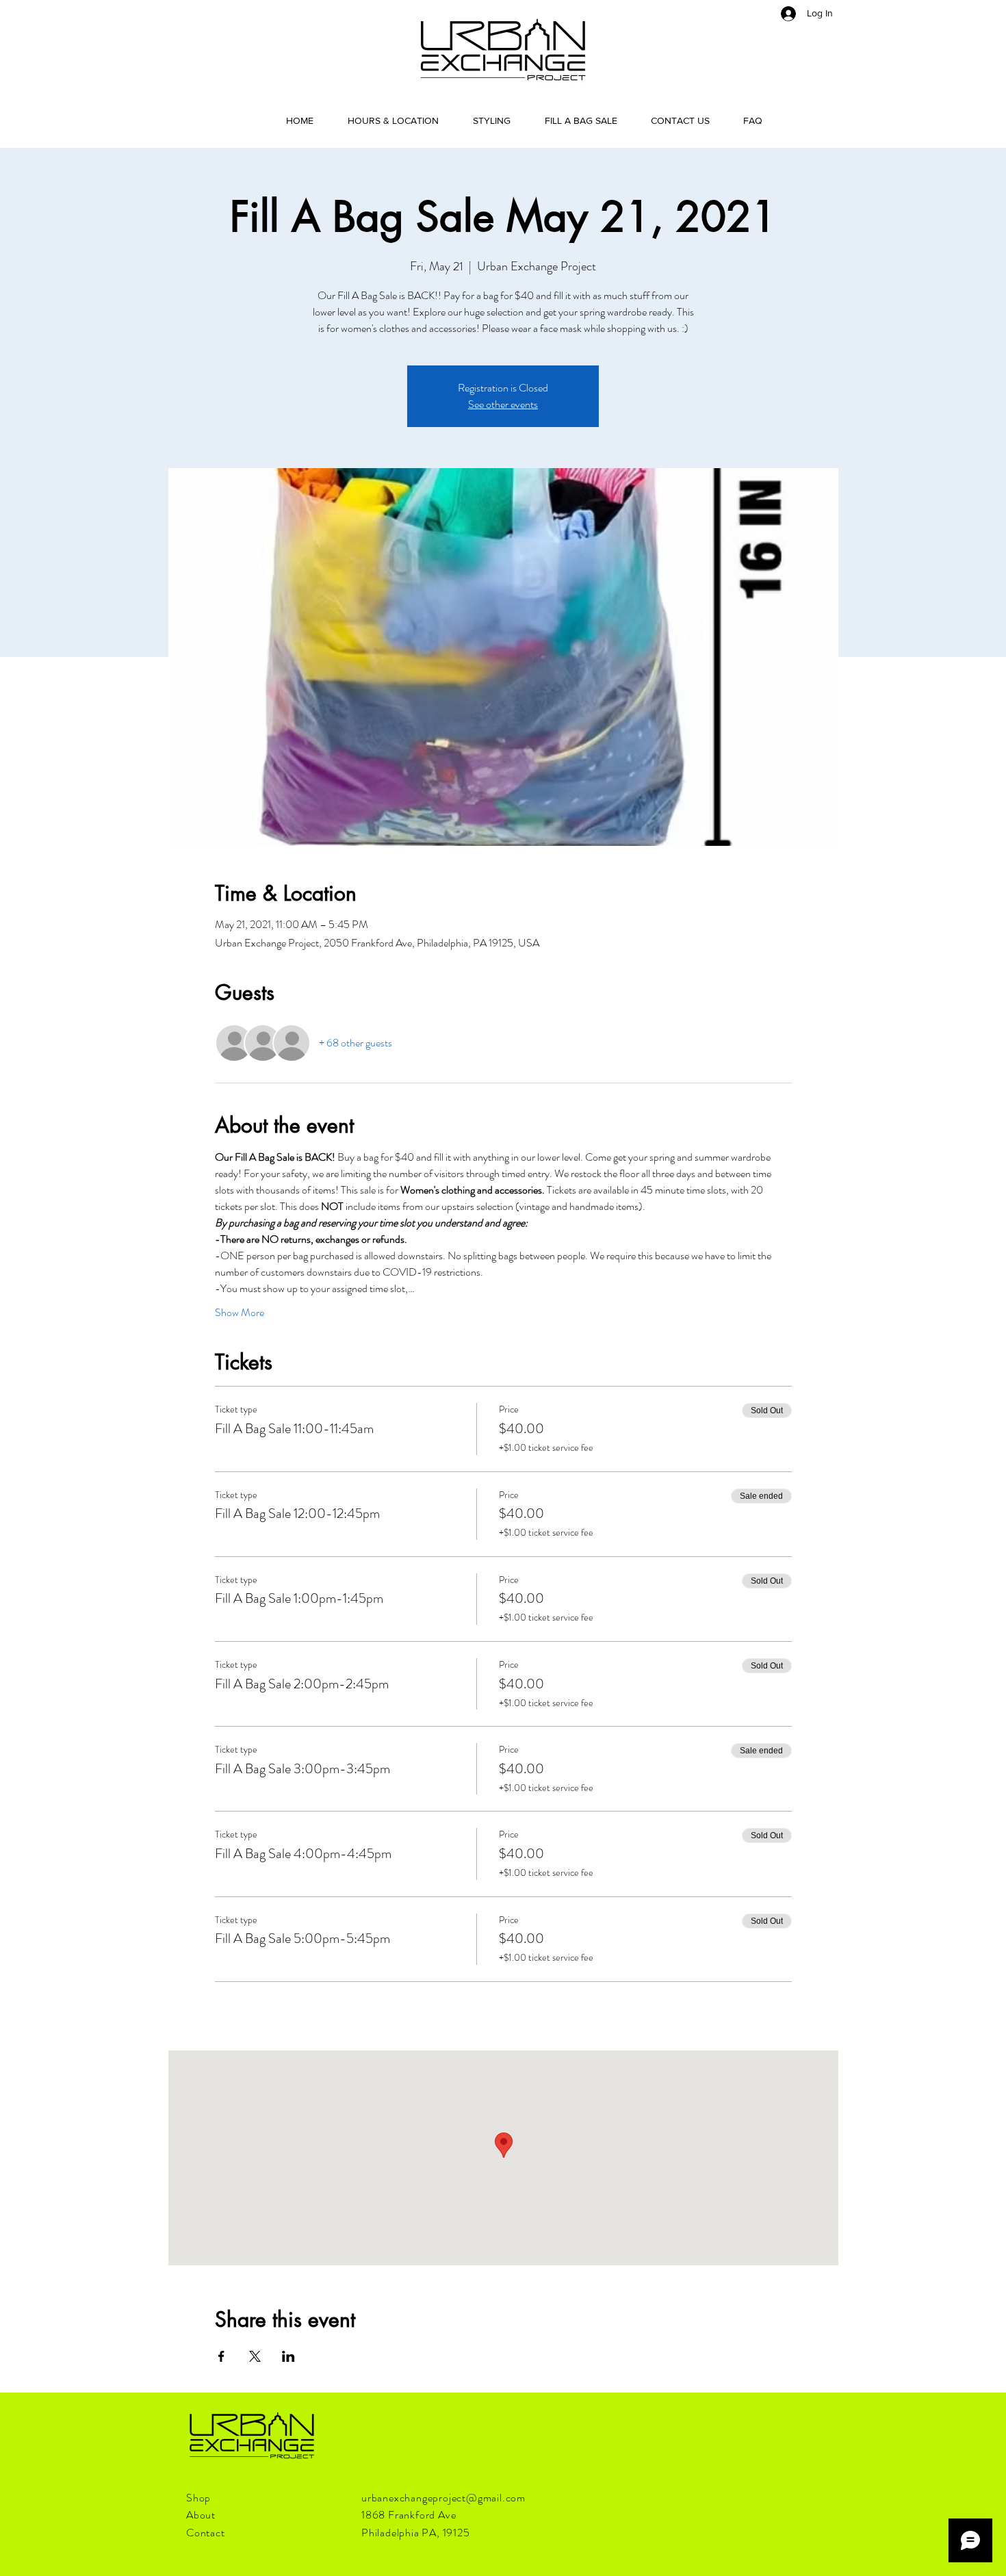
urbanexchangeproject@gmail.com (443, 2498)
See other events (503, 404)
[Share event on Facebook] (221, 2356)
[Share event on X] (255, 2356)
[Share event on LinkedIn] (288, 2356)
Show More (240, 1313)
